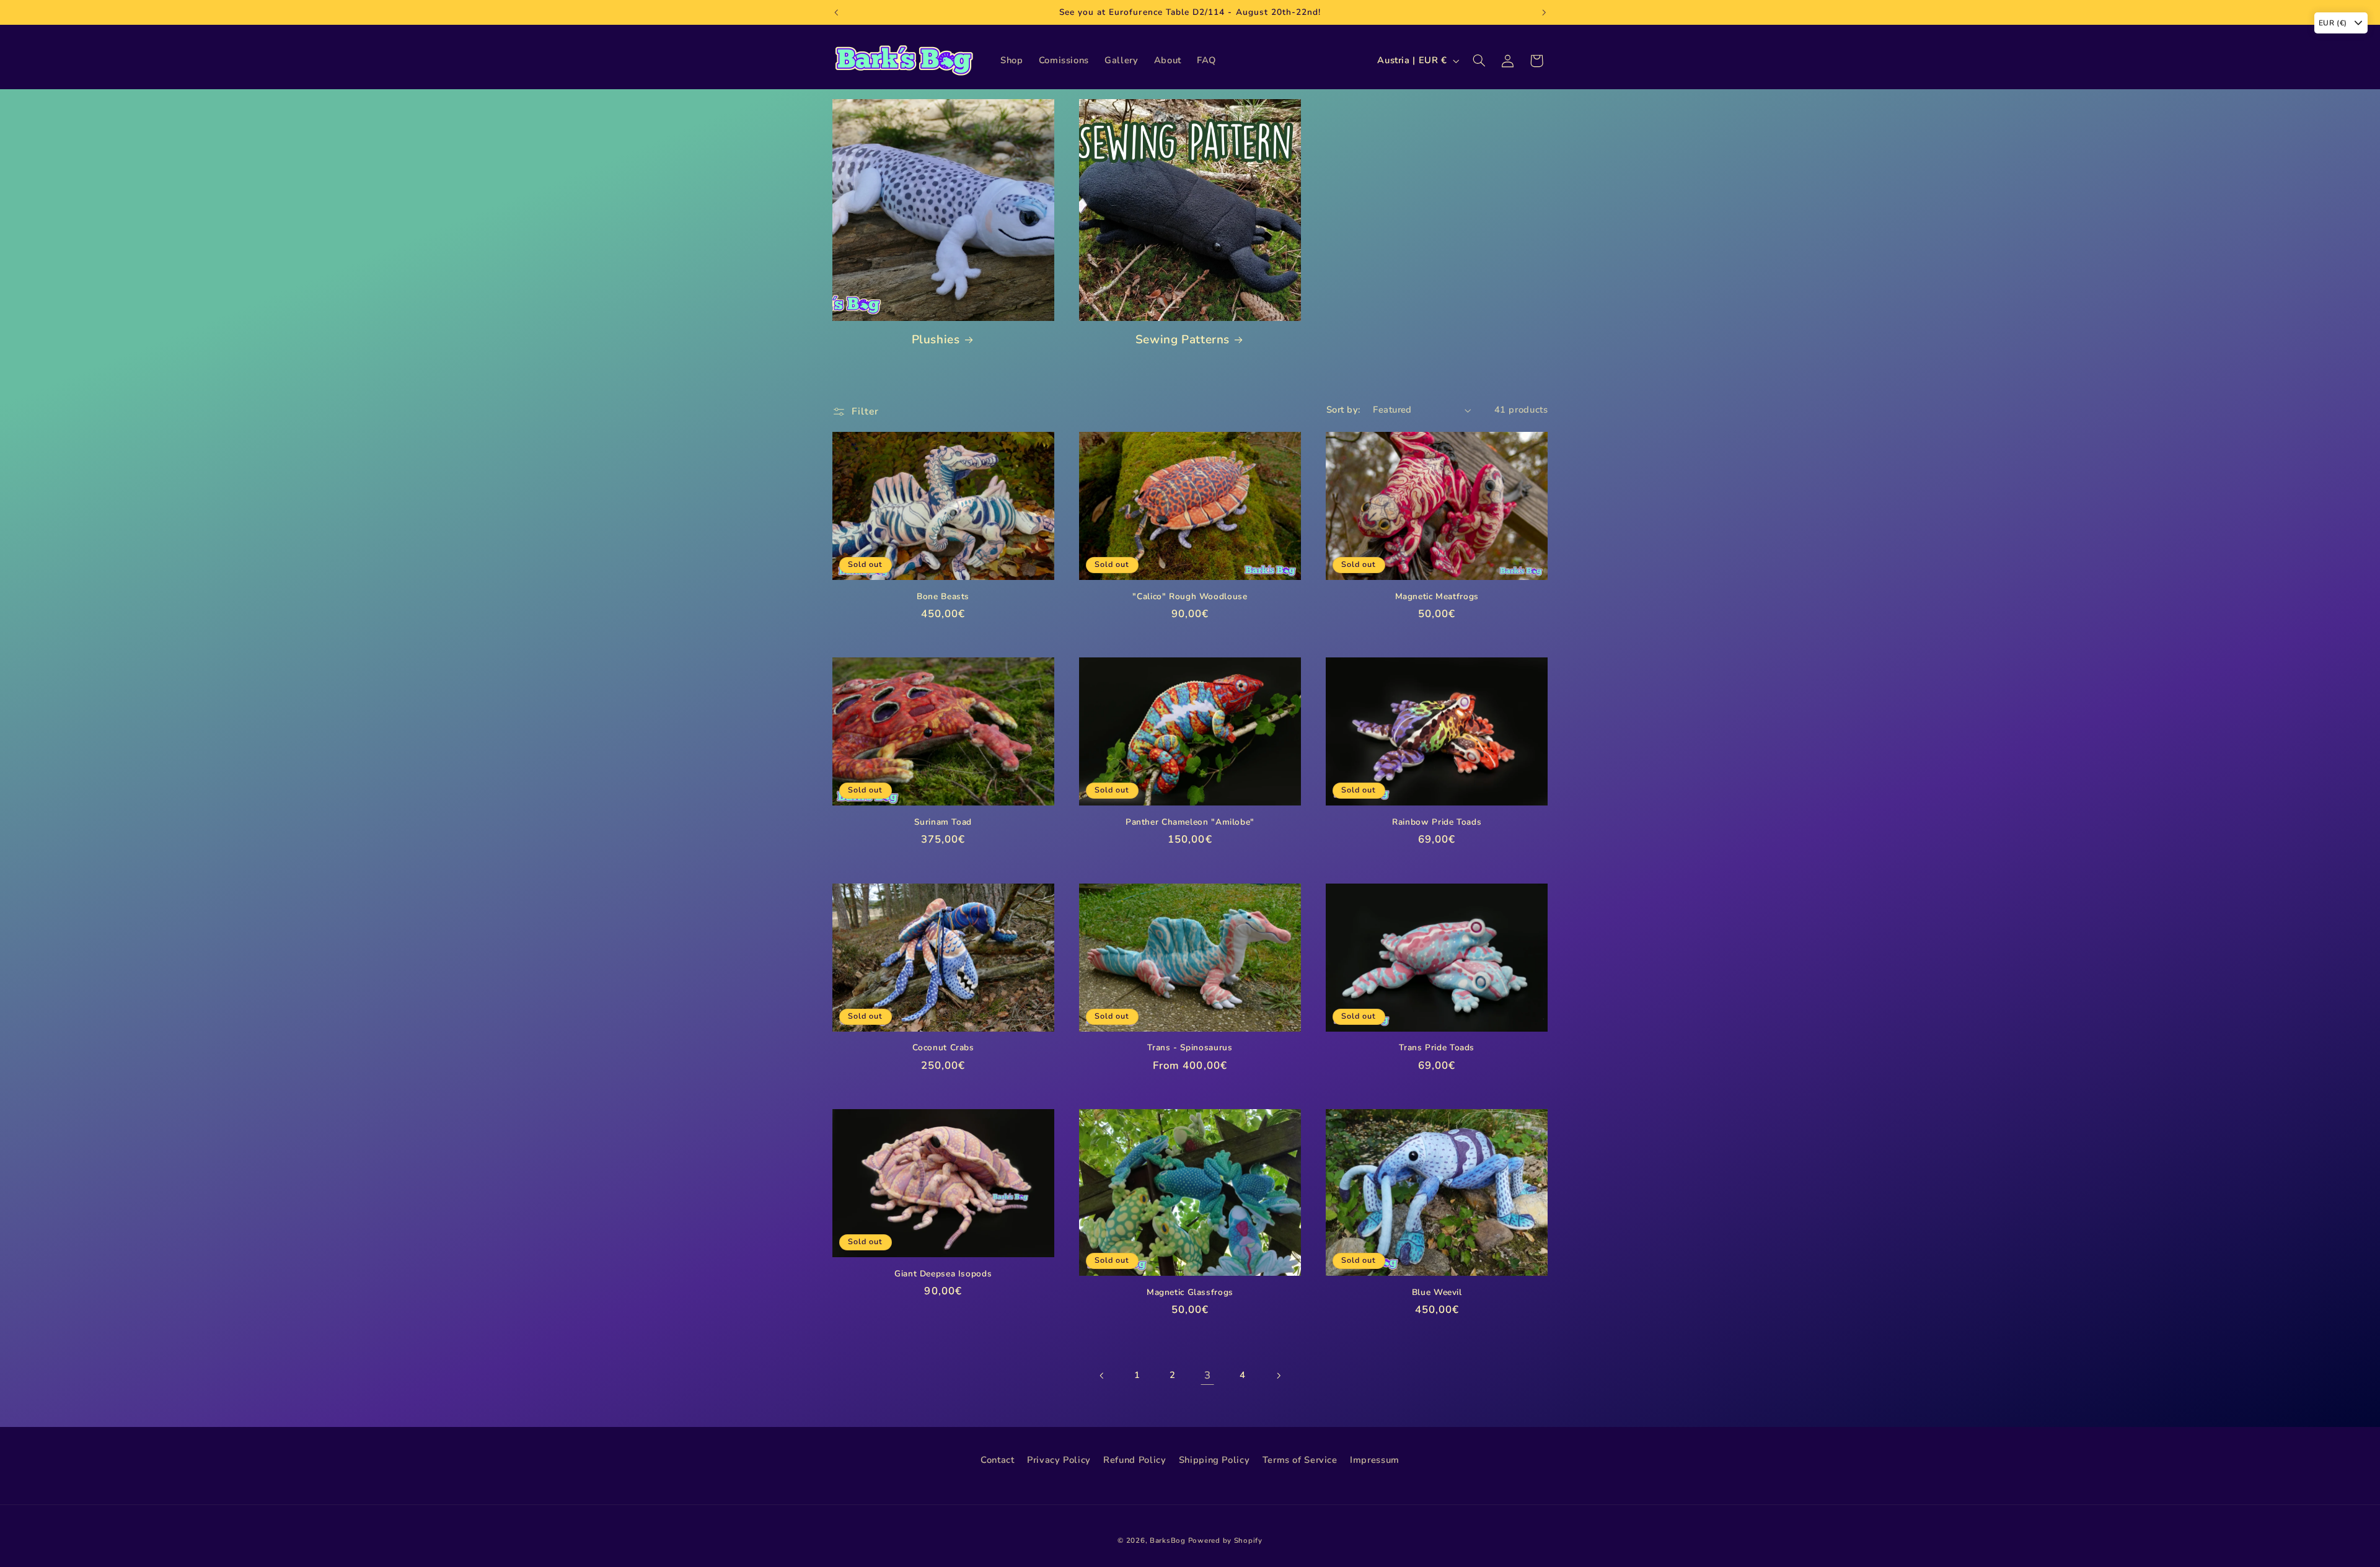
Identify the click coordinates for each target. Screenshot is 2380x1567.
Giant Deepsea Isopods (943, 1274)
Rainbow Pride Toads (1437, 822)
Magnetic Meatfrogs (1437, 597)
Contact (997, 1460)
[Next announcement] (1544, 12)
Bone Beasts (943, 597)
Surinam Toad (943, 822)
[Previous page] (1102, 1376)
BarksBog (1168, 1540)
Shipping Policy (1214, 1460)
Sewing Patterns (1183, 340)
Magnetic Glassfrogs (1190, 1293)
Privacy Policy (1059, 1460)
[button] (1479, 61)
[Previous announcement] (836, 12)
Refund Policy (1135, 1460)
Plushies (936, 340)
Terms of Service (1300, 1460)
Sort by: (1343, 410)
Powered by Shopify (1225, 1540)
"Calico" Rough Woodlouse (1190, 597)
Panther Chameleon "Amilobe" (1190, 822)
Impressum (1375, 1460)
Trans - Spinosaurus (1190, 1048)
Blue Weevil (1437, 1293)
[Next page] (1278, 1376)
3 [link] (1208, 1375)
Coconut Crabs (943, 1048)
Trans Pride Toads (1437, 1048)
